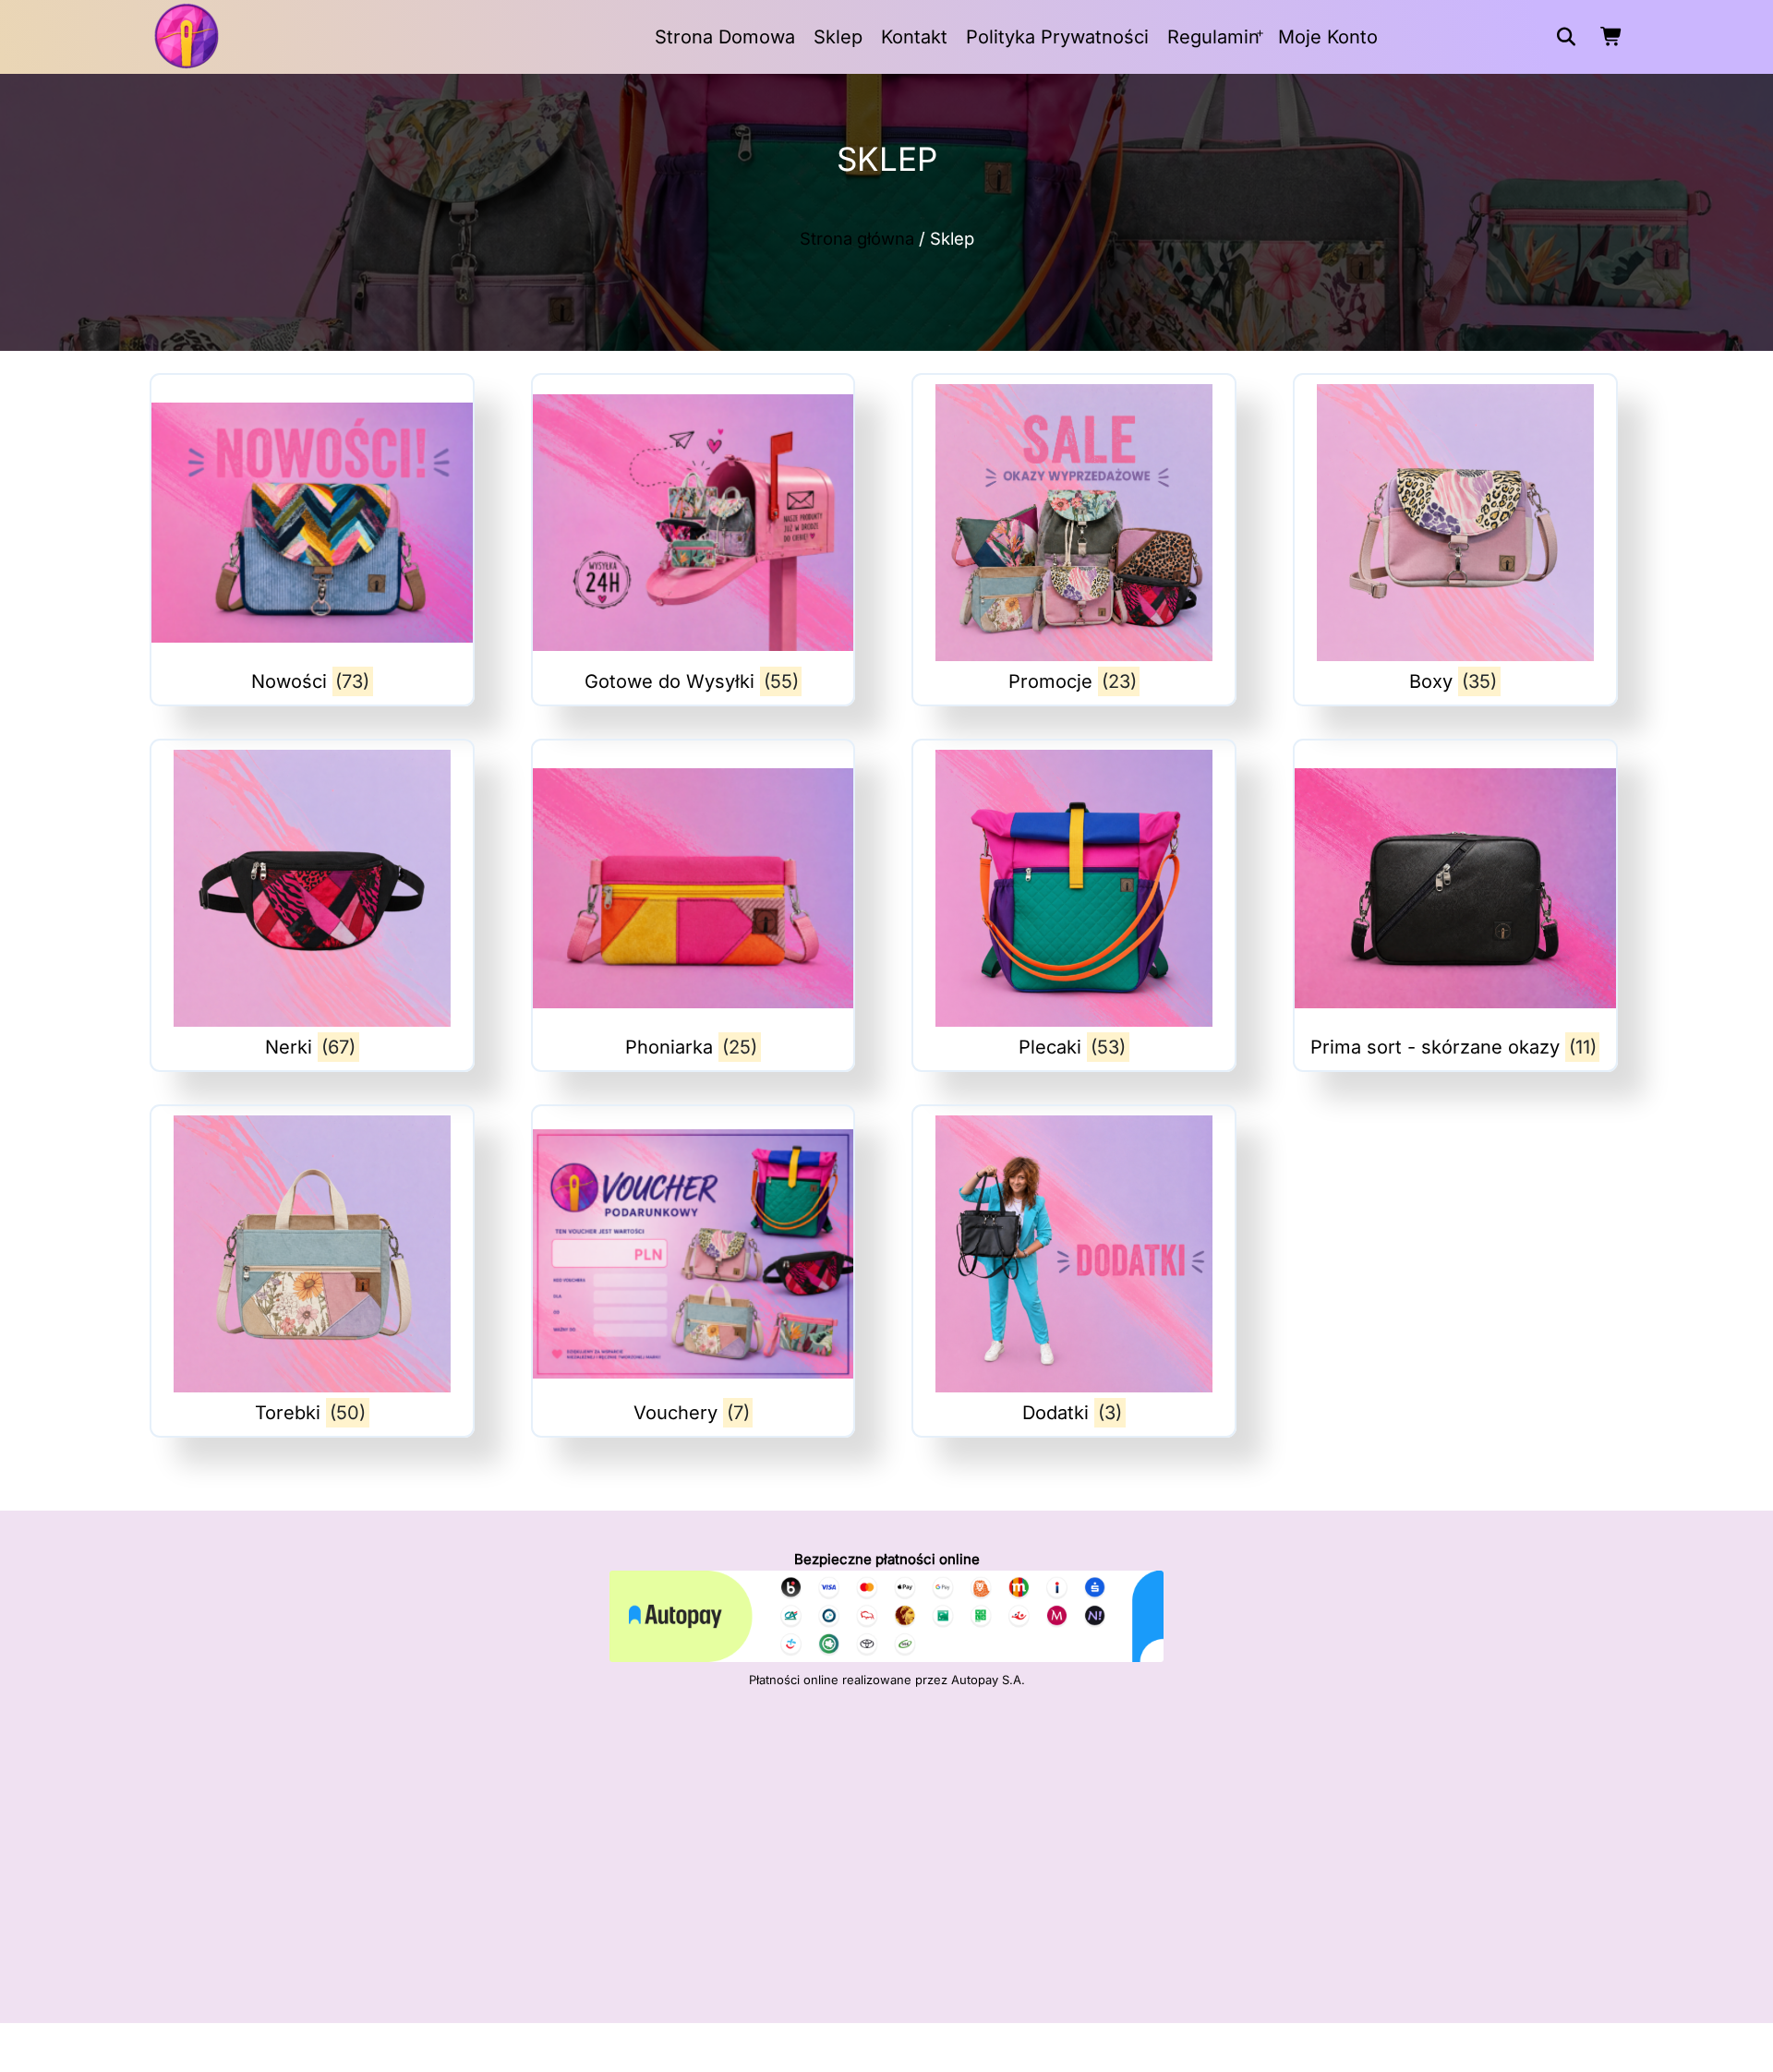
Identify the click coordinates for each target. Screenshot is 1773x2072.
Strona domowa (725, 37)
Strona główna (857, 238)
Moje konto (1328, 37)
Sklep (838, 37)
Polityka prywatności (1057, 37)
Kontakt (914, 37)
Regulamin (1213, 37)
